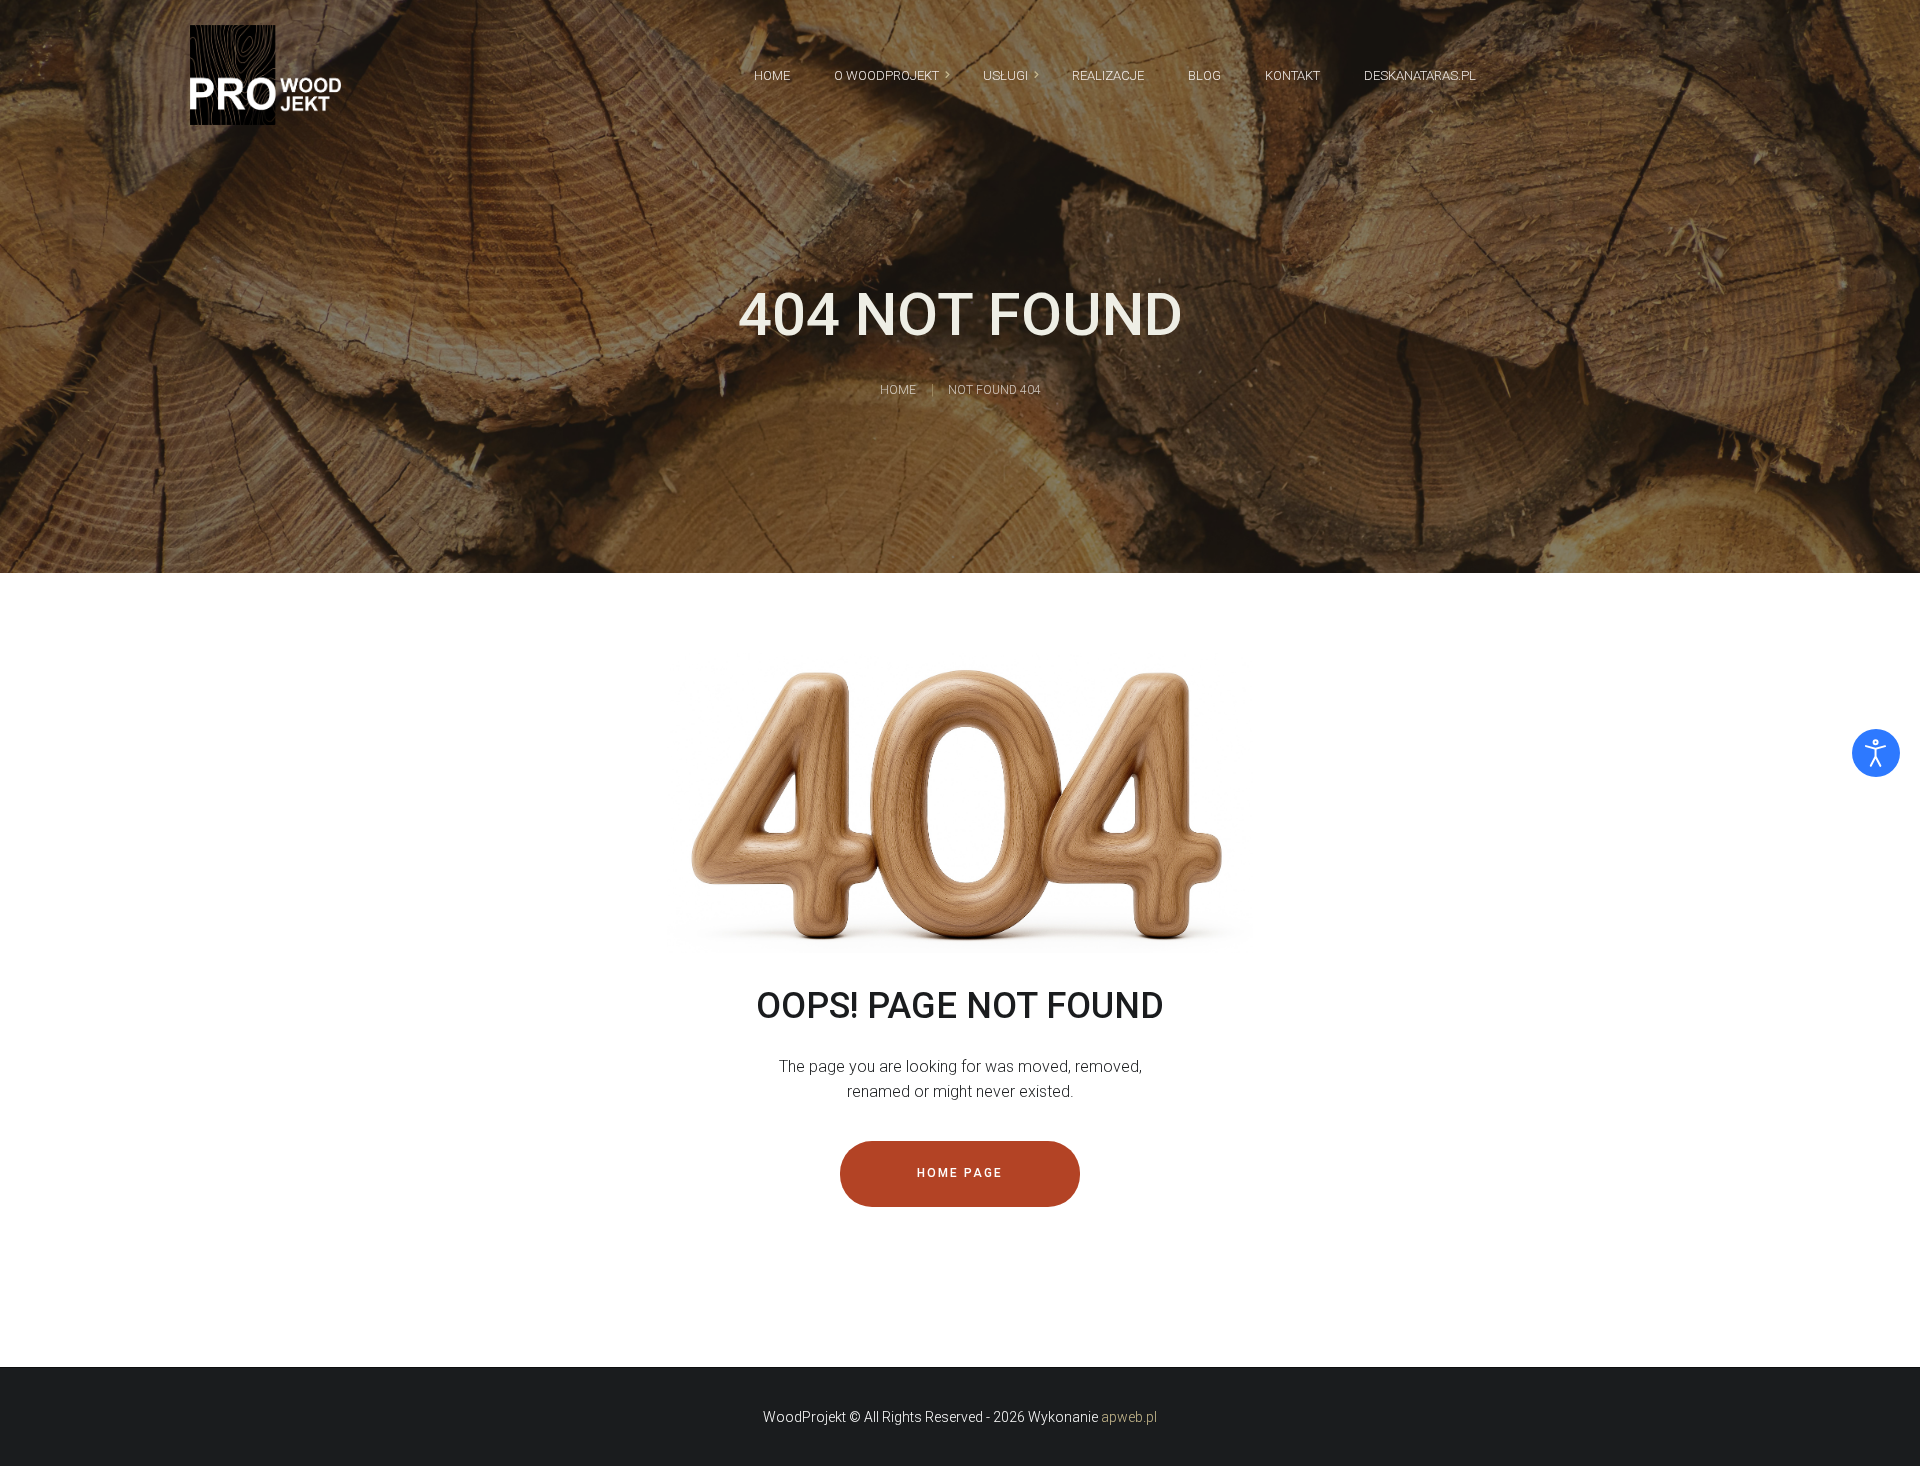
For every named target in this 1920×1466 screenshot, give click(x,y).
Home (898, 390)
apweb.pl (1129, 1417)
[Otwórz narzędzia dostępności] (1876, 753)
